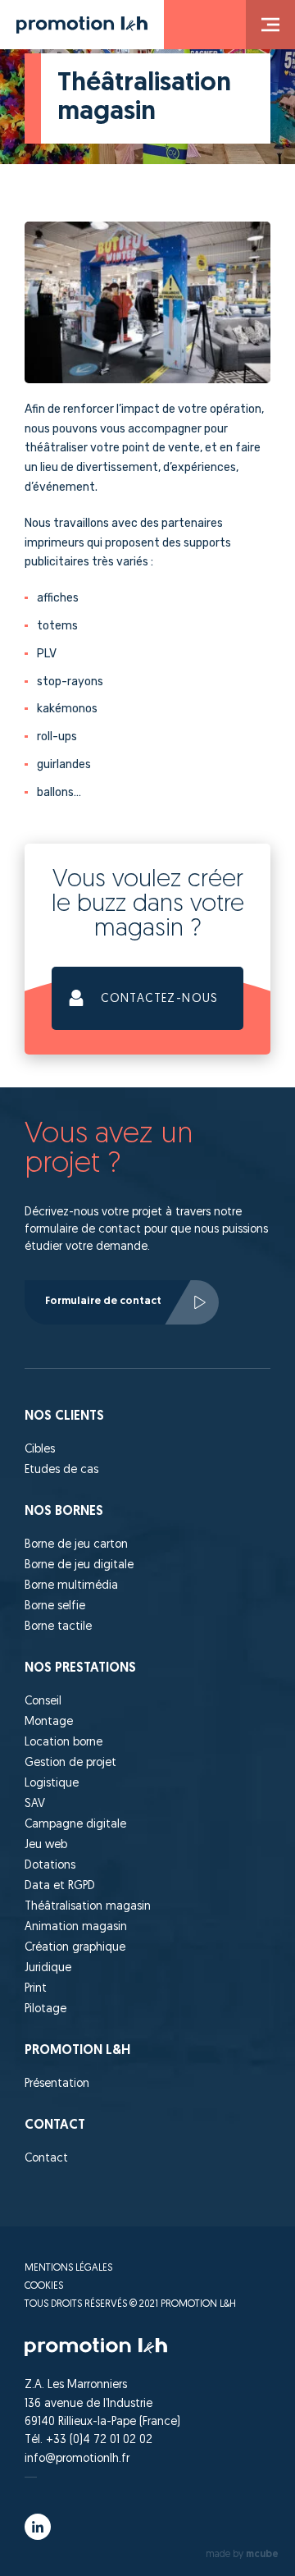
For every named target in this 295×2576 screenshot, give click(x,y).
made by (242, 2555)
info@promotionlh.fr (77, 2459)
